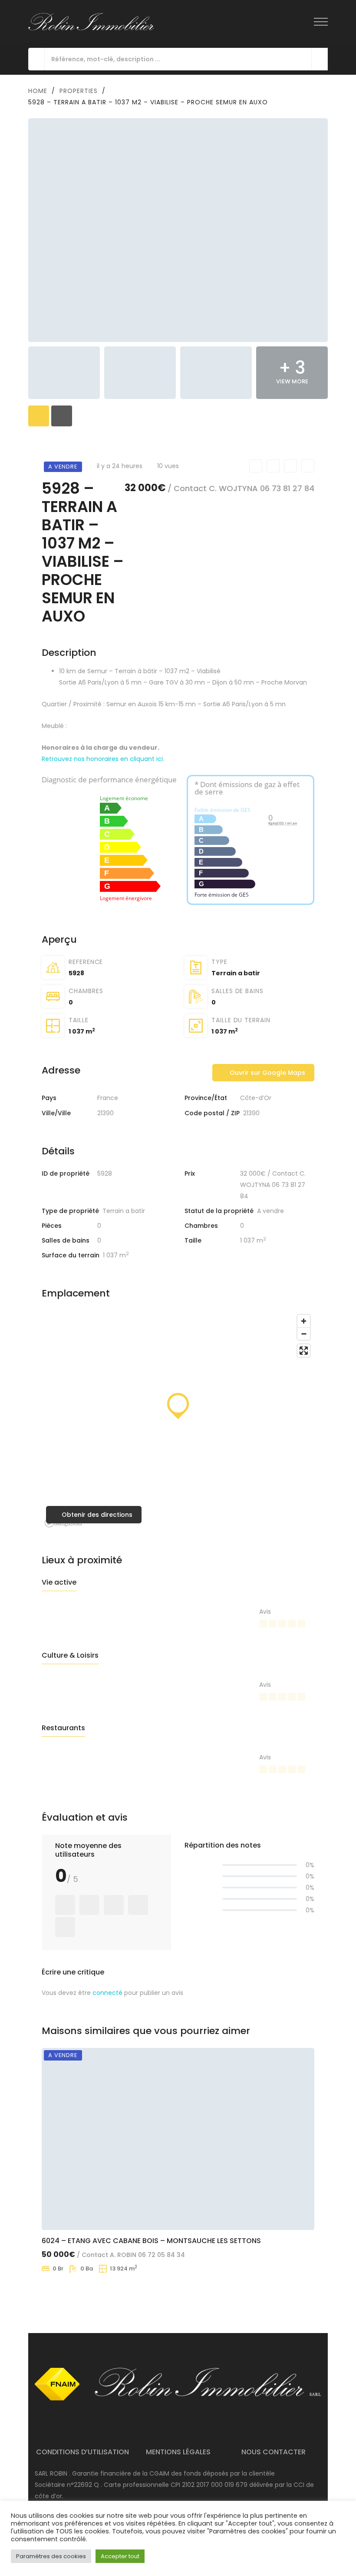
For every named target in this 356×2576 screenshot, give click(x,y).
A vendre (270, 1211)
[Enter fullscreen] (304, 1351)
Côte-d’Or (256, 1098)
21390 (105, 1113)
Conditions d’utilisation (82, 2452)
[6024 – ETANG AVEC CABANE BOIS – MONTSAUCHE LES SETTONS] (178, 2139)
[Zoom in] (304, 1321)
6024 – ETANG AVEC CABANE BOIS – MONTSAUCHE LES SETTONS (151, 2240)
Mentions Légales (178, 2452)
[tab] (39, 416)
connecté (107, 1993)
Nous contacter (274, 2452)
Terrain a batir (236, 973)
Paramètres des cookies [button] (51, 2556)
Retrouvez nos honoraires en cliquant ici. (103, 759)
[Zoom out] (304, 1334)
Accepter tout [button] (120, 2556)
